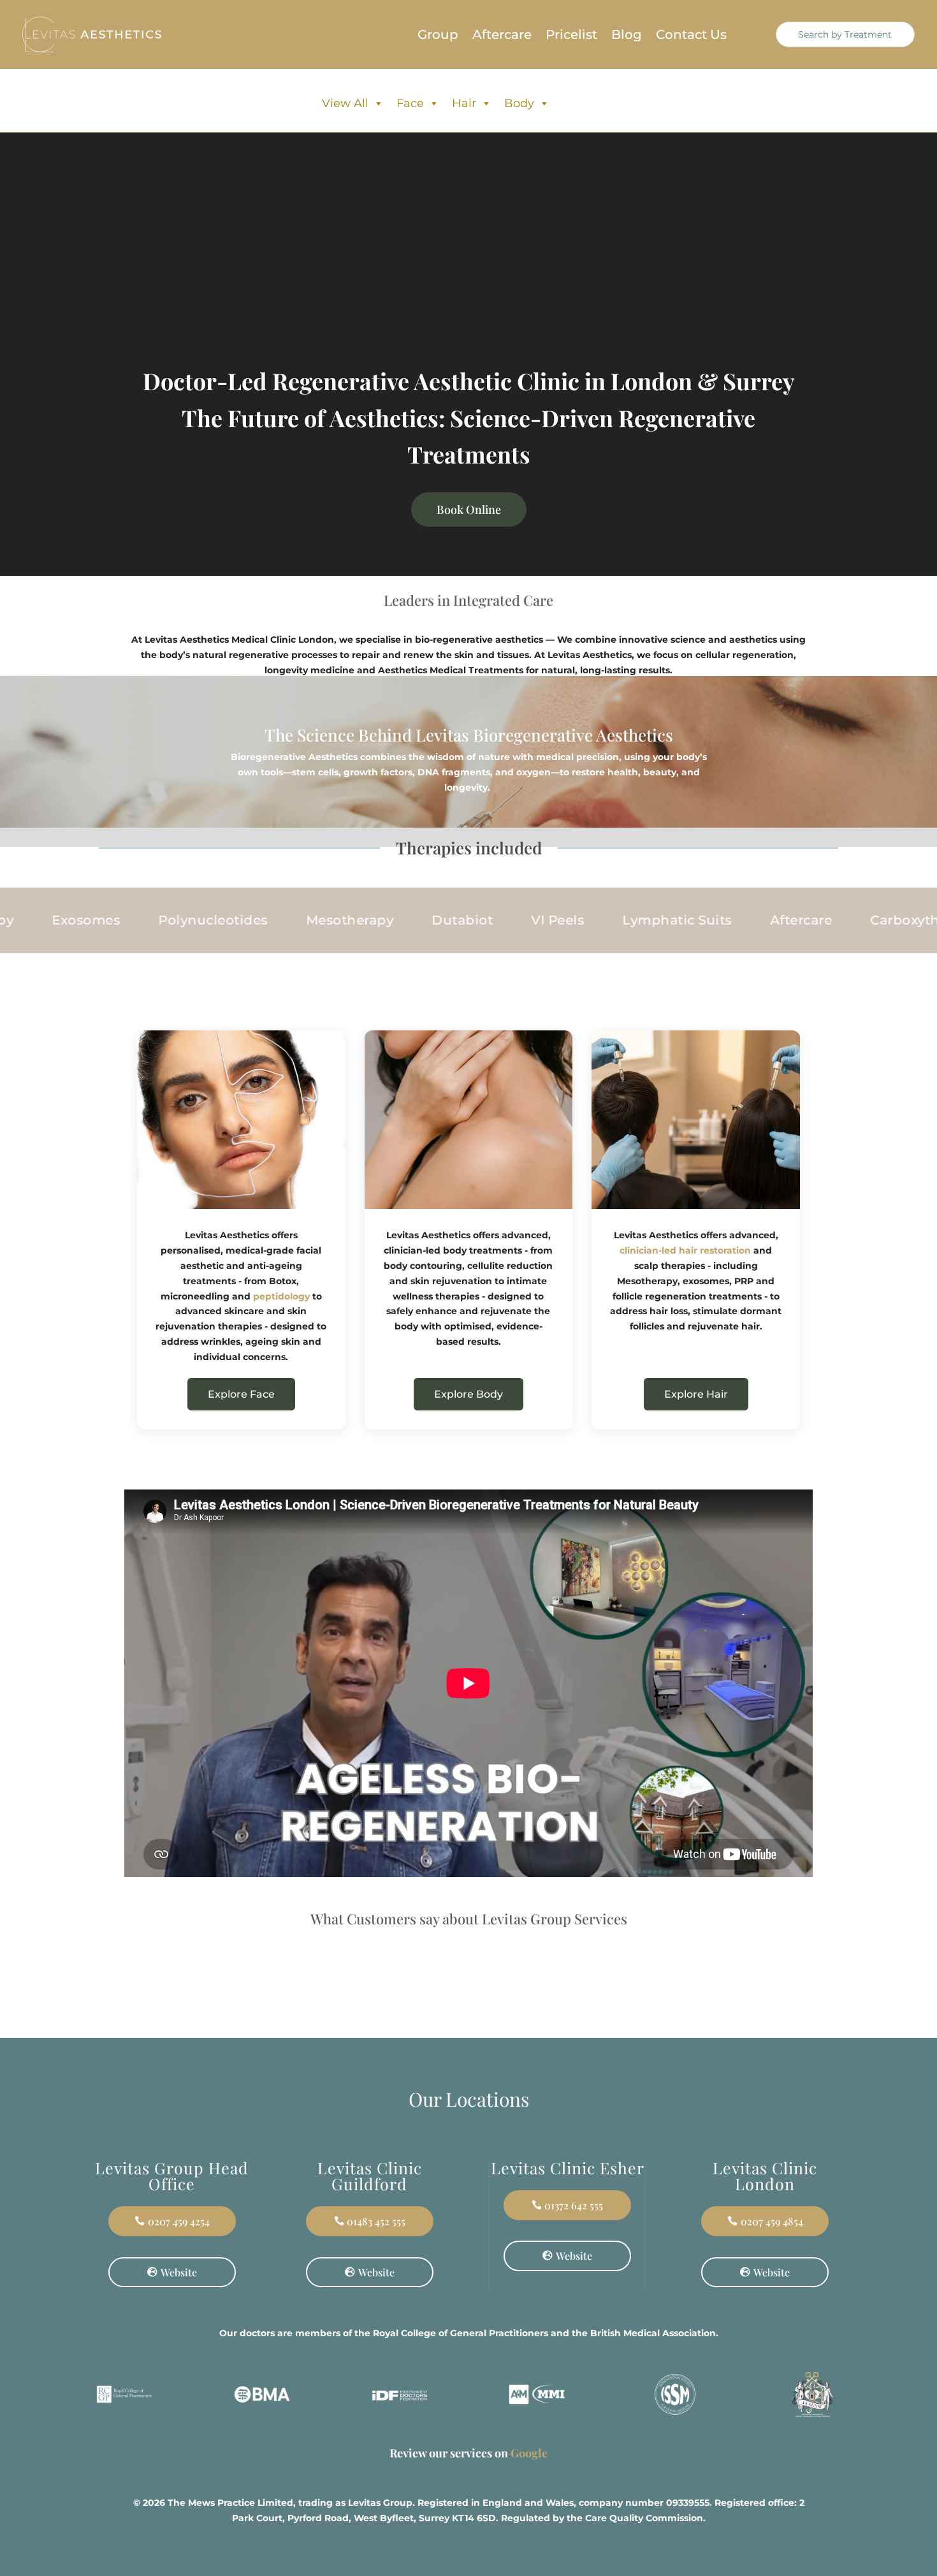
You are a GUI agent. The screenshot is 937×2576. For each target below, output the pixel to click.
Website (179, 2272)
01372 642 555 (574, 2205)
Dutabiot (408, 920)
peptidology (281, 1296)
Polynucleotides (159, 920)
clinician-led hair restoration (685, 1250)
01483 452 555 (376, 2221)
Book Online (469, 509)
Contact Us (691, 36)
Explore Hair (696, 1394)
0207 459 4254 (179, 2221)
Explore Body (468, 1394)
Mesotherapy (295, 920)
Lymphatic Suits (623, 920)
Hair (464, 103)
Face (410, 103)
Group (438, 36)
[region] (166, 2476)
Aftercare (502, 36)
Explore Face (241, 1394)
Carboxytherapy (869, 920)
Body (519, 103)
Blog (627, 36)
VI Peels (503, 920)
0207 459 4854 (772, 2221)
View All (345, 103)
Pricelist (571, 36)
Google (529, 2453)
